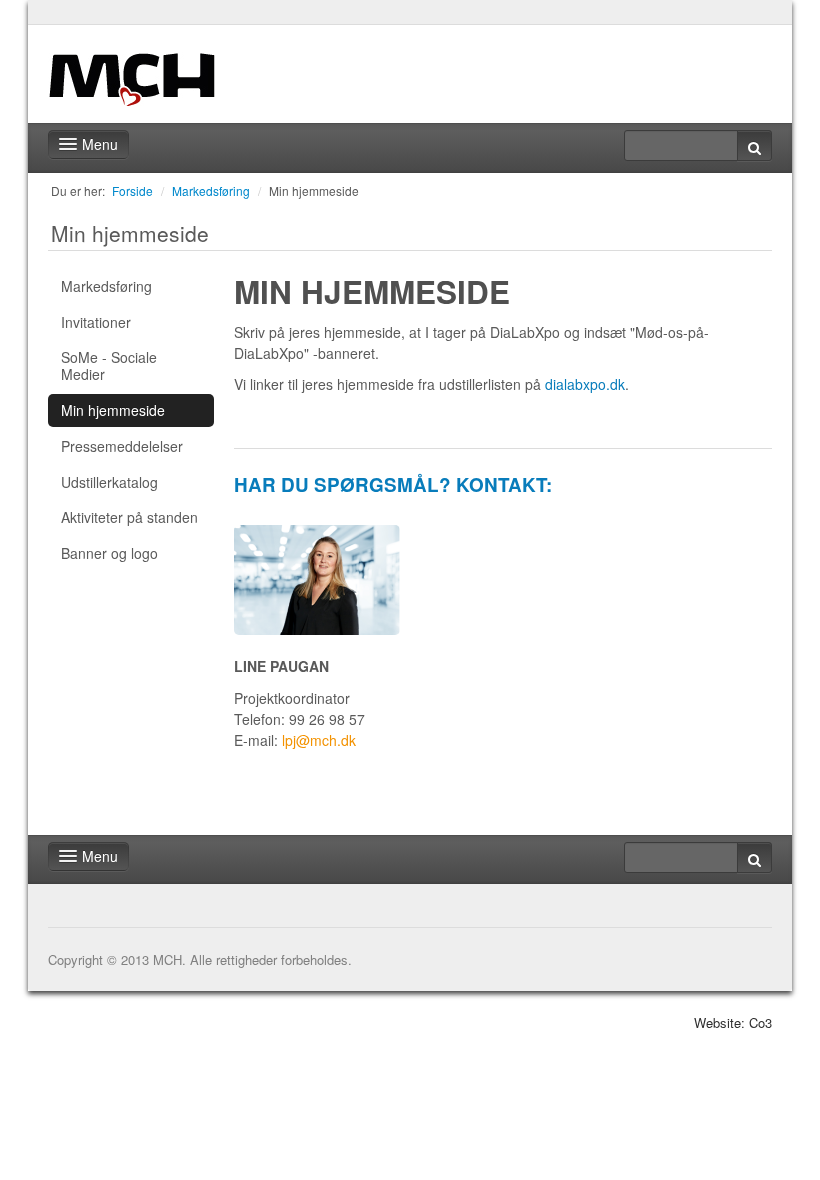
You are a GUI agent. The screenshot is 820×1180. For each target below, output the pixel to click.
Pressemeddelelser (122, 446)
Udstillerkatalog (109, 482)
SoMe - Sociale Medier (109, 365)
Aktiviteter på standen (129, 517)
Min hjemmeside (314, 190)
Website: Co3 (733, 1022)
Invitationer (96, 322)
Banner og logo (109, 553)
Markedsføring (211, 190)
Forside (132, 190)
